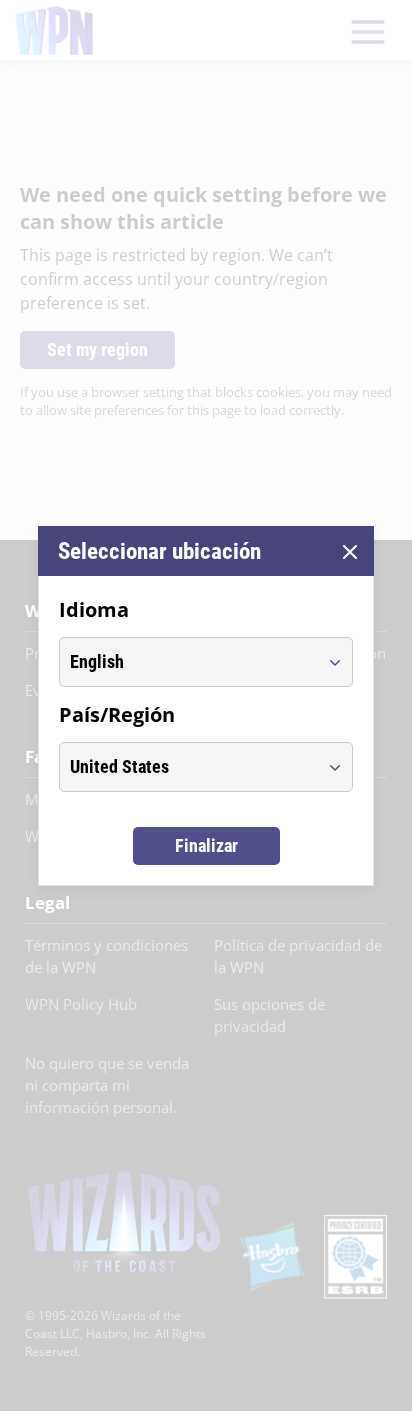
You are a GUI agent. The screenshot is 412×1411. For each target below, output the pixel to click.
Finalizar (206, 845)
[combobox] (187, 662)
